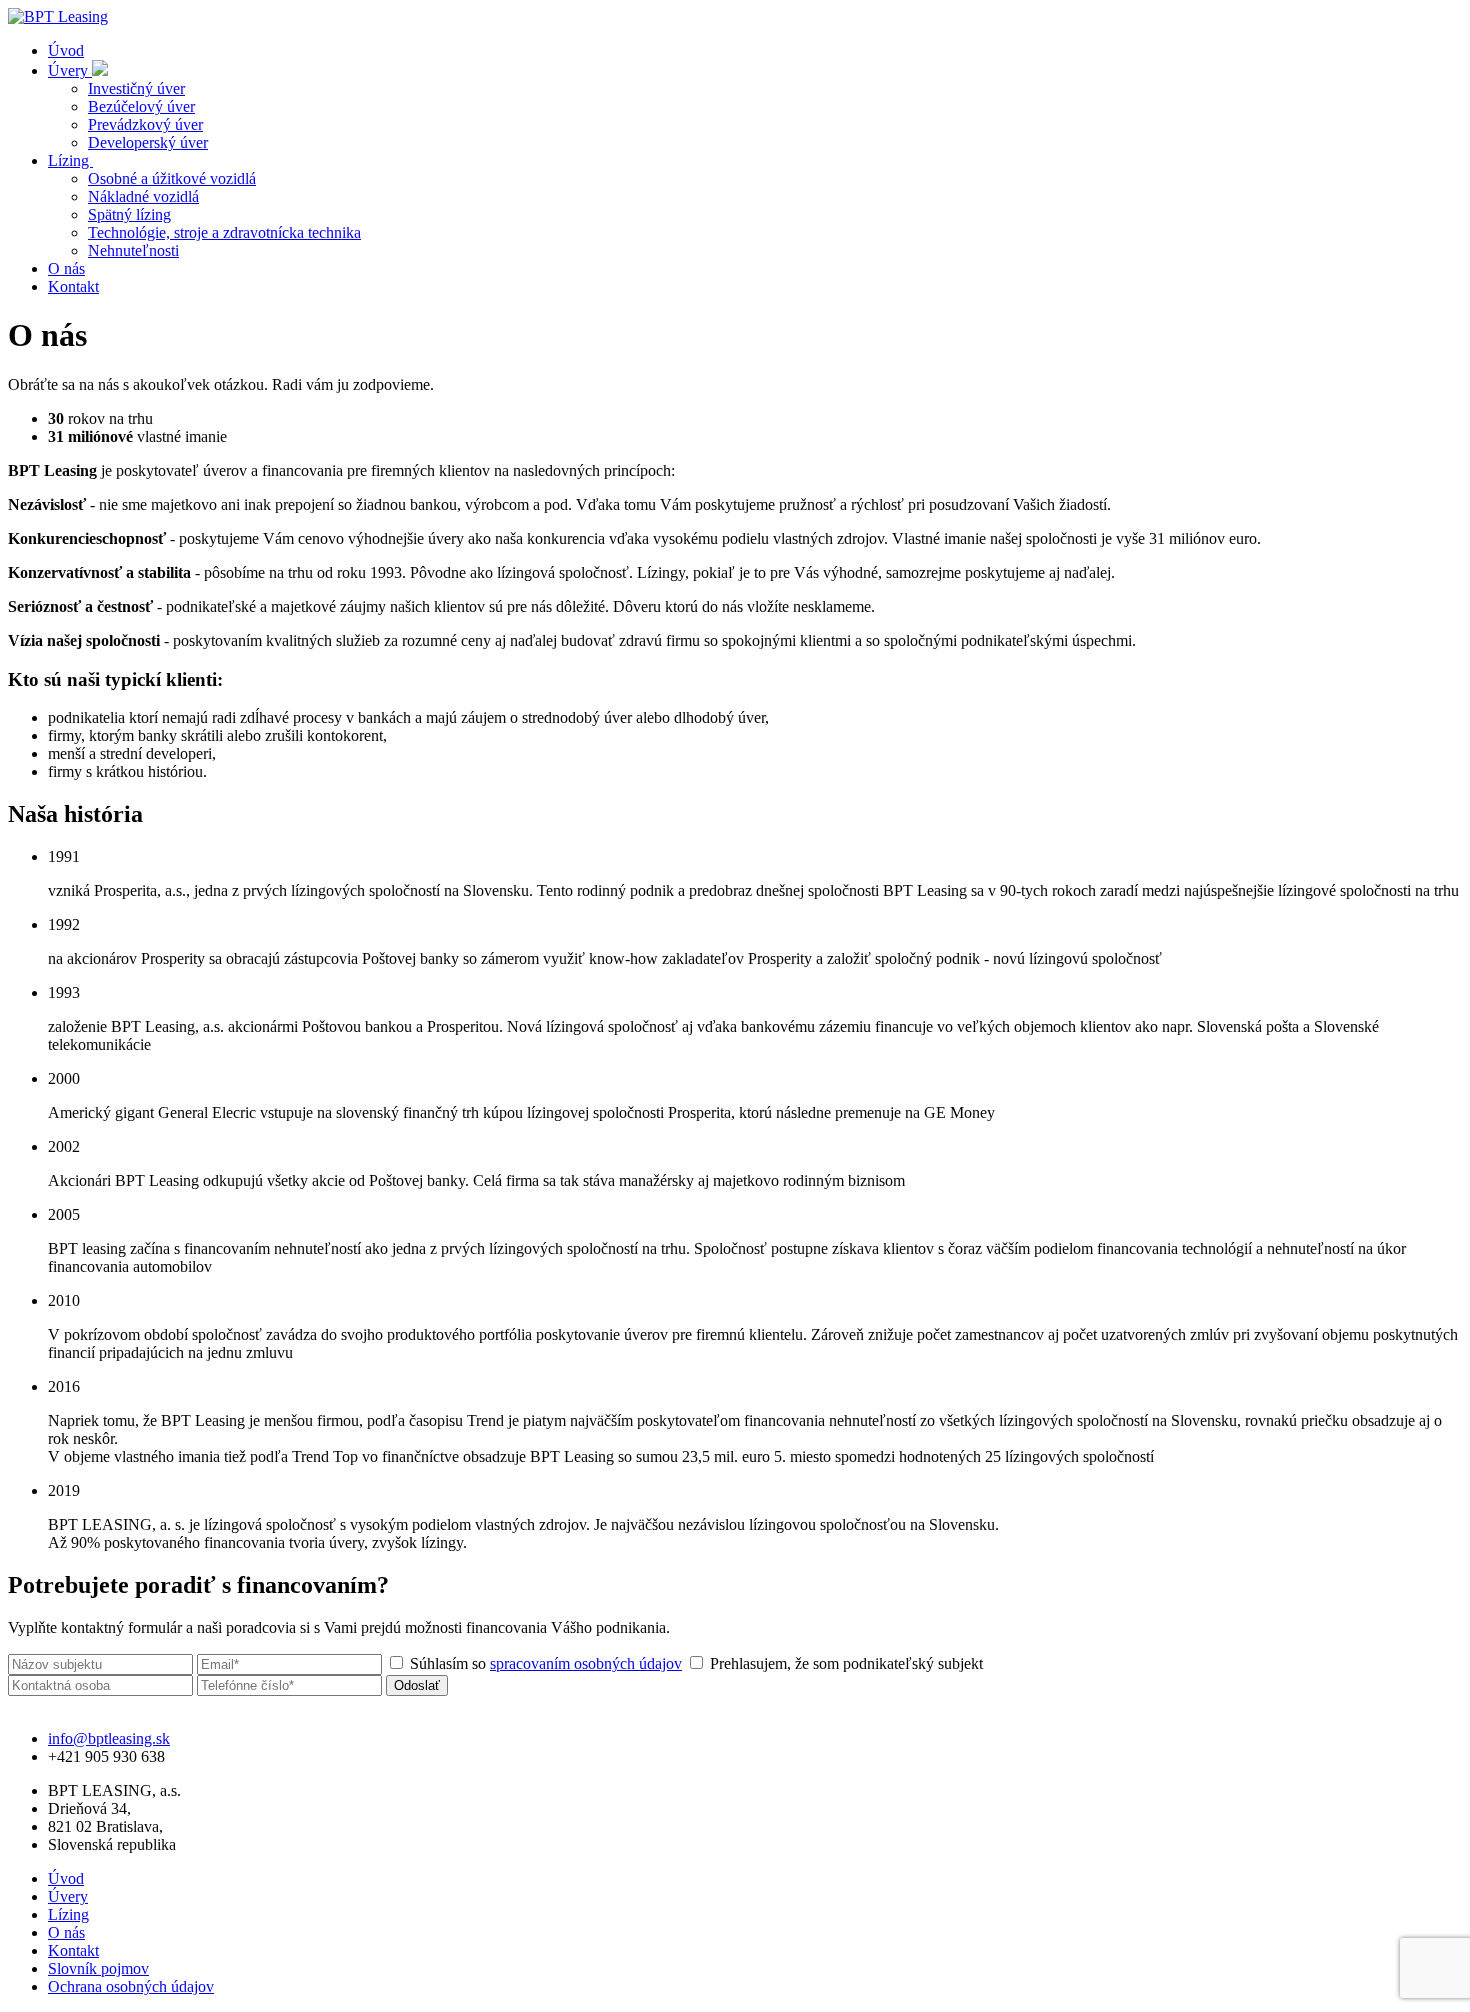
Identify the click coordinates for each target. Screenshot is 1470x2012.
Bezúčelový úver (141, 106)
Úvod (66, 50)
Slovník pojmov (98, 1968)
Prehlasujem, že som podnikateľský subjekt (844, 1663)
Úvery (70, 70)
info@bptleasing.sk (109, 1738)
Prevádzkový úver (145, 124)
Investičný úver (136, 88)
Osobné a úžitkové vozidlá (172, 178)
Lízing (70, 160)
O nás (66, 268)
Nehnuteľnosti (133, 250)
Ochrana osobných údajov (131, 1986)
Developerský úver (148, 142)
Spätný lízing (129, 214)
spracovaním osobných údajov (586, 1663)
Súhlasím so (544, 1663)
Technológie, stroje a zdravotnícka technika (224, 232)
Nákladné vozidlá (143, 196)
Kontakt (73, 286)
